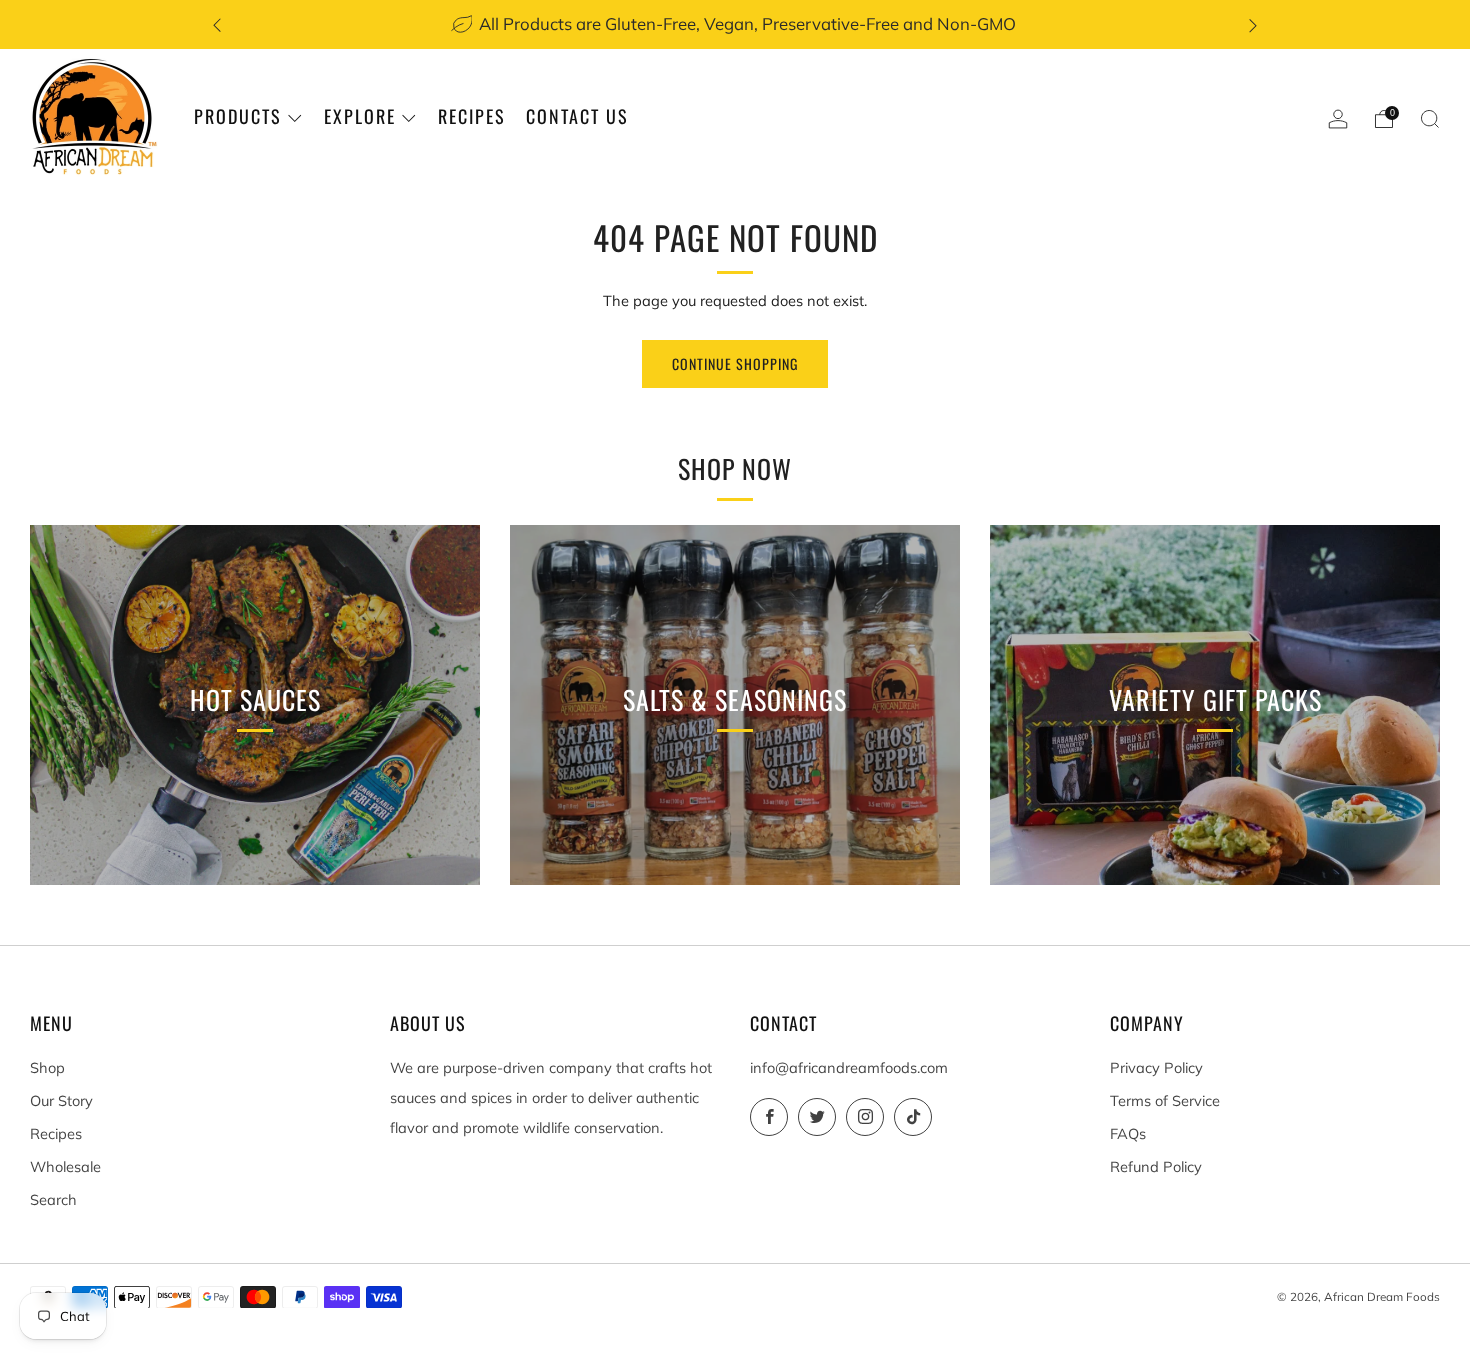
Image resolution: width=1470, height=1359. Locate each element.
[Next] (1253, 24)
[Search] (1430, 119)
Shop (47, 1067)
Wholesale (65, 1166)
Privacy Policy (1156, 1067)
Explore (360, 116)
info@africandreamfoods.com (849, 1067)
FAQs (1128, 1133)
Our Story (61, 1100)
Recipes (472, 116)
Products (238, 116)
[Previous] (217, 24)
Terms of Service (1165, 1100)
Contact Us (577, 116)
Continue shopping (735, 363)
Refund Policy (1156, 1166)
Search (53, 1199)
